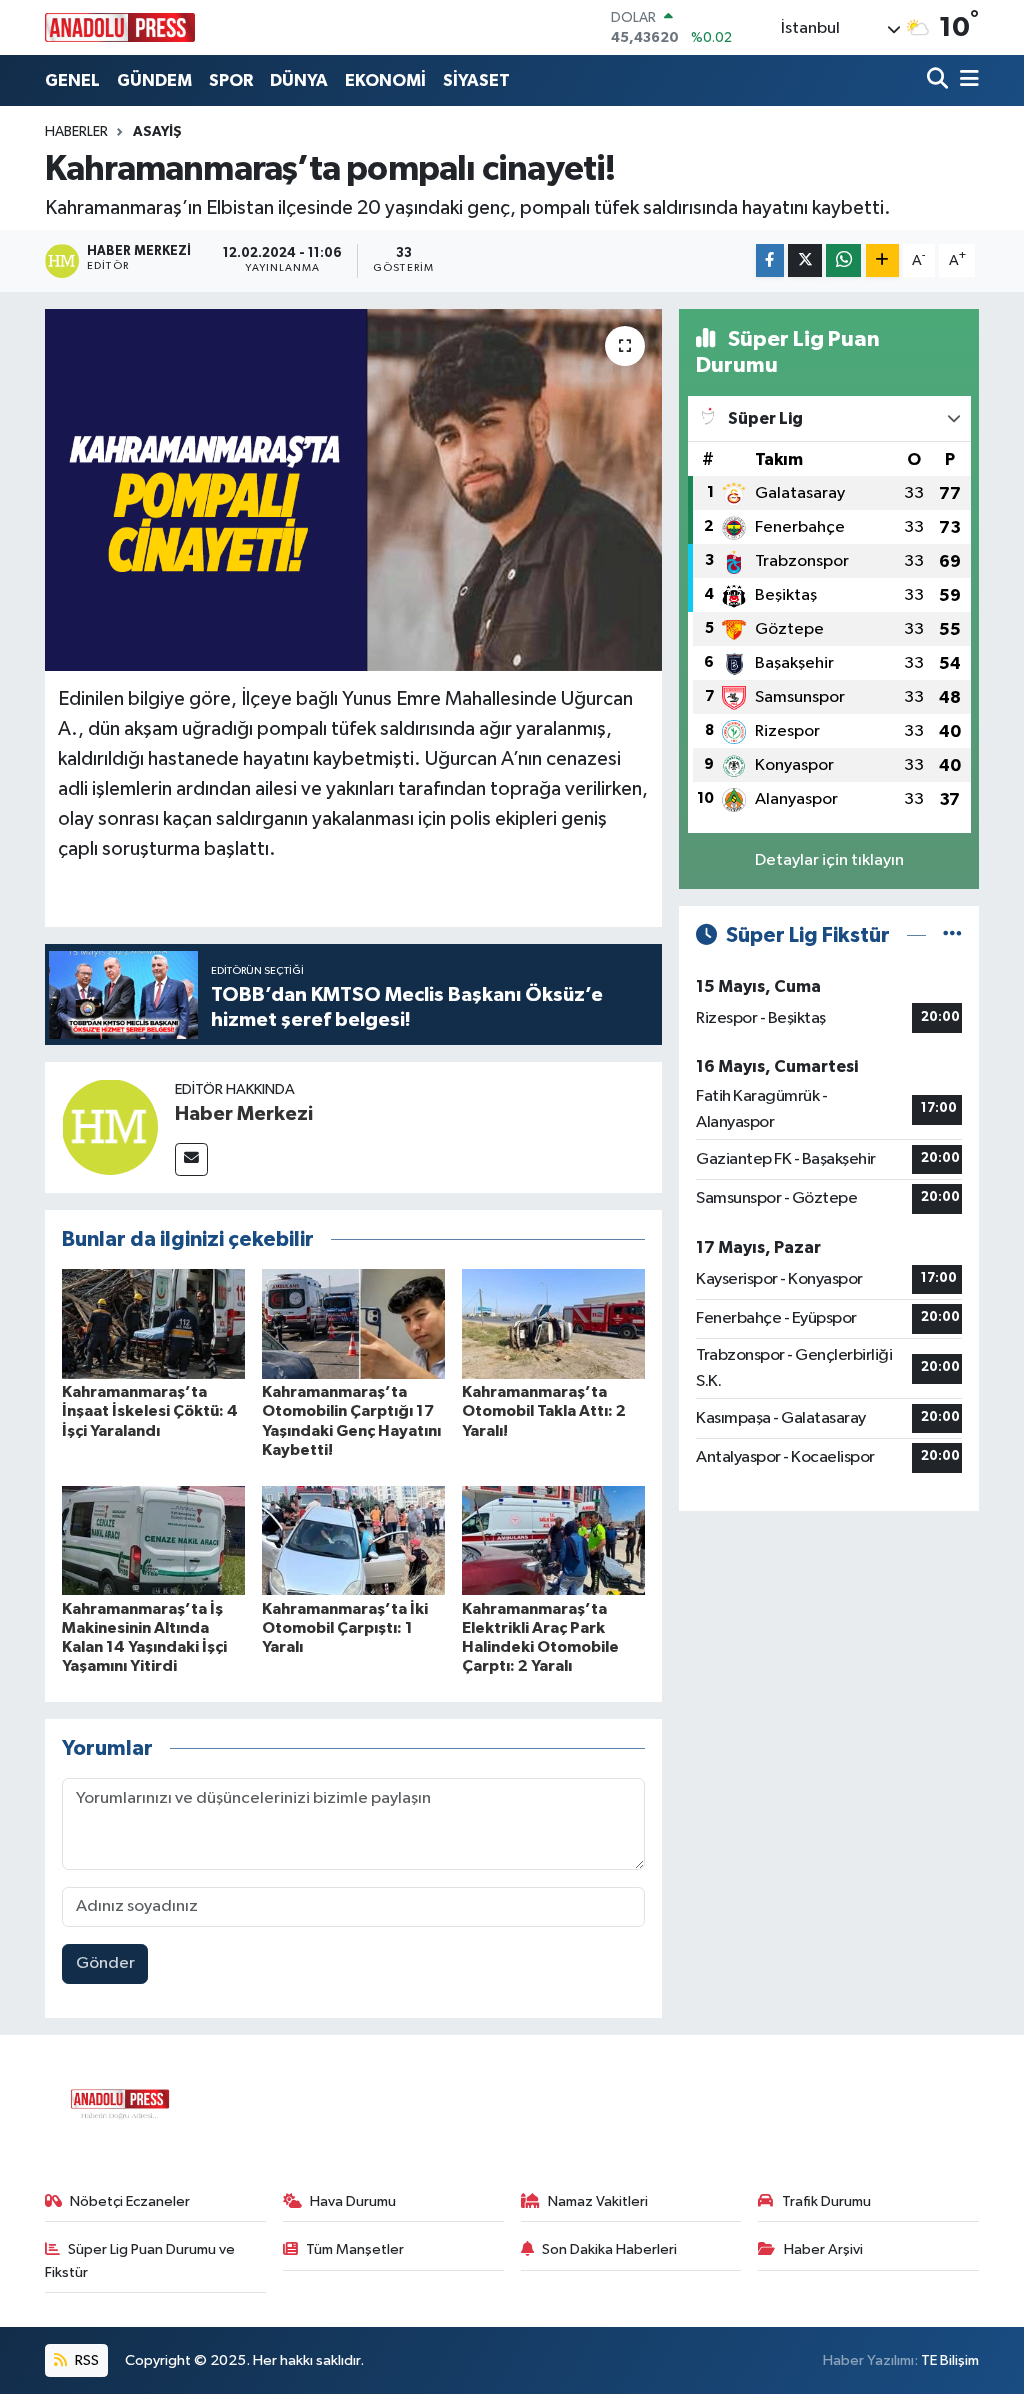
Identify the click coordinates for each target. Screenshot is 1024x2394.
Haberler (76, 132)
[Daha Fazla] (882, 260)
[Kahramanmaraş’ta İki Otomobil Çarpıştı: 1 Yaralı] (353, 1540)
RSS (85, 2360)
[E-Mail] (191, 1159)
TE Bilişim (950, 2360)
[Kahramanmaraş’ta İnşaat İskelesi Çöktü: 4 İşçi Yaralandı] (153, 1323)
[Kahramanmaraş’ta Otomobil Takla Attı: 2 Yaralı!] (553, 1323)
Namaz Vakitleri (598, 2201)
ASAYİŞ (157, 132)
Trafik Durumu (826, 2201)
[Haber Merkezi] (110, 1126)
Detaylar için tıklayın (829, 860)
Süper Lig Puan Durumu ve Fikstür (140, 2260)
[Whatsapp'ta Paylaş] (843, 260)
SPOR (231, 80)
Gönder (105, 1963)
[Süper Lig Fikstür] (952, 935)
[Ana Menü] (966, 80)
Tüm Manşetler (355, 2249)
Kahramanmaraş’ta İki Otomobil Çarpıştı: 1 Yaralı (345, 1628)
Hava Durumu (353, 2201)
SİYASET (476, 80)
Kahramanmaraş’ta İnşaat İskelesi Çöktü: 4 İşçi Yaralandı (150, 1411)
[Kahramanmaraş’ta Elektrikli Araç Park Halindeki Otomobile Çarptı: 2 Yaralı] (553, 1540)
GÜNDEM (154, 80)
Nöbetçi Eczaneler (130, 2201)
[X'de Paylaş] (805, 260)
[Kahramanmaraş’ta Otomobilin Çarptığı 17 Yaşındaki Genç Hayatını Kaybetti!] (353, 1323)
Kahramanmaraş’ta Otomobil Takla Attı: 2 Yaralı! (544, 1411)
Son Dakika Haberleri (609, 2249)
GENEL (72, 80)
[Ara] (939, 80)
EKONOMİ (385, 80)
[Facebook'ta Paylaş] (770, 260)
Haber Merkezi (244, 1114)
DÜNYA (299, 80)
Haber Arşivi (823, 2249)
